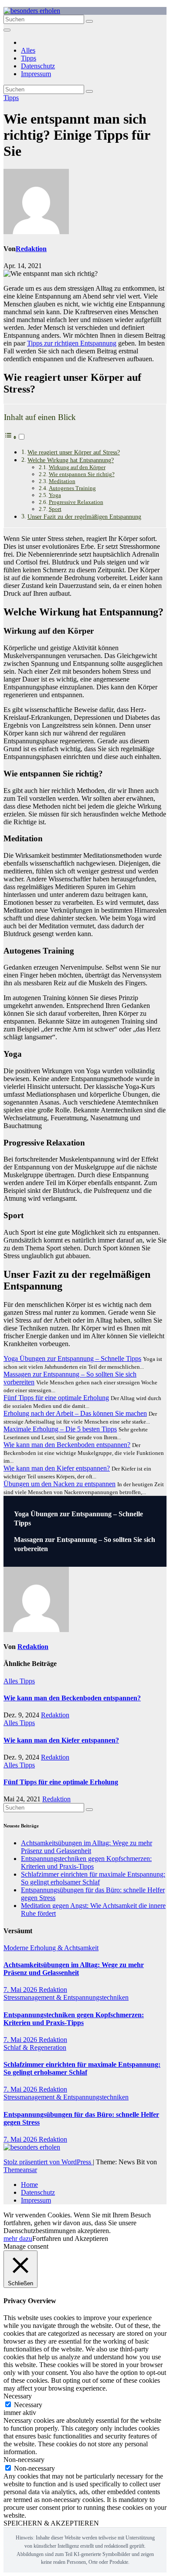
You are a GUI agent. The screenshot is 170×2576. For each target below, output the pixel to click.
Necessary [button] (18, 2396)
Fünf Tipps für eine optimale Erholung (56, 1398)
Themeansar (20, 2170)
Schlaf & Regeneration (35, 2047)
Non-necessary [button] (24, 2460)
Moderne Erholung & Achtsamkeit (51, 1948)
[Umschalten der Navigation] (7, 30)
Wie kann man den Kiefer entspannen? (57, 1468)
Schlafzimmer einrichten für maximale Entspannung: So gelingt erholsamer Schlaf (93, 1878)
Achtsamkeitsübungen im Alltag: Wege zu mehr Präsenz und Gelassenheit (87, 1847)
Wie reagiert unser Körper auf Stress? (74, 452)
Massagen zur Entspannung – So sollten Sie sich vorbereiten (85, 1544)
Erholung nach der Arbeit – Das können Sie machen (75, 1413)
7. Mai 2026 (21, 1990)
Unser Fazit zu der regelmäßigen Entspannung (84, 517)
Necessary (28, 2405)
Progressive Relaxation (76, 502)
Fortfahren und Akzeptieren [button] (70, 2238)
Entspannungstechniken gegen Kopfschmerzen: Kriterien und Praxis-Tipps (86, 1862)
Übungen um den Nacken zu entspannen (59, 1484)
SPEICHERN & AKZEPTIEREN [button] (51, 2523)
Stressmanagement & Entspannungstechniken (66, 1997)
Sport (55, 509)
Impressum (36, 74)
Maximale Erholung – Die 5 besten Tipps (60, 1429)
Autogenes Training (72, 488)
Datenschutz (38, 66)
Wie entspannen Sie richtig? (82, 474)
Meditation (62, 481)
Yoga (55, 495)
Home (29, 2185)
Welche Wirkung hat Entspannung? (71, 460)
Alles (28, 50)
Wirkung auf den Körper (77, 467)
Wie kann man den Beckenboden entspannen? (67, 1445)
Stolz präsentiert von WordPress (48, 2162)
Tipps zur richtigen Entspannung (72, 343)
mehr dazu (18, 2238)
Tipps (29, 58)
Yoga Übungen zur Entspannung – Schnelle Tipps (72, 1359)
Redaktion (31, 249)
